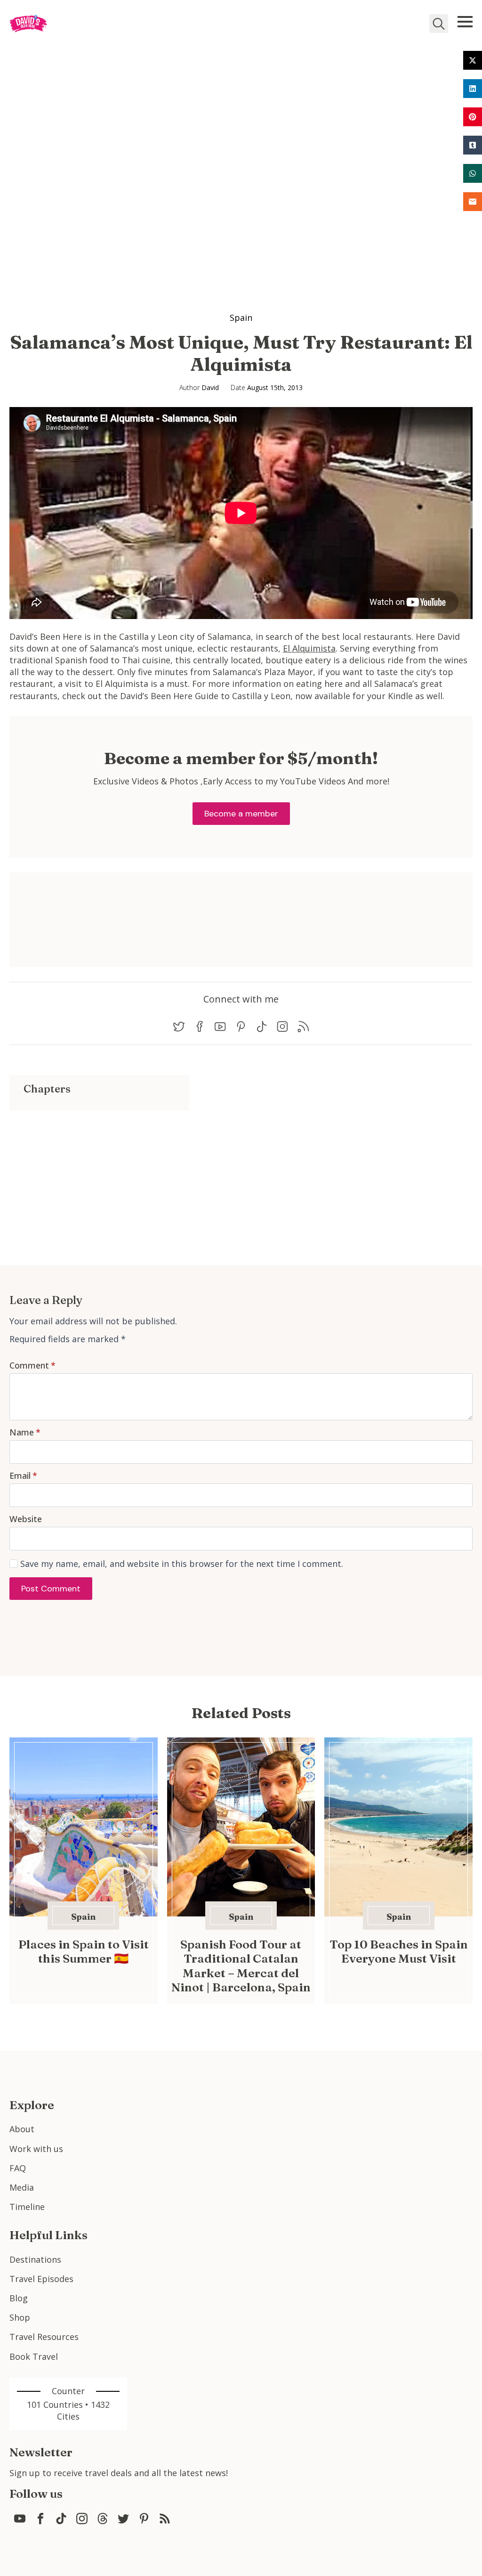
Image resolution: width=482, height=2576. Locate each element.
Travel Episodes (41, 2279)
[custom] (179, 1027)
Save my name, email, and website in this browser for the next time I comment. (182, 1564)
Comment (32, 1365)
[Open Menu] (465, 22)
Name (25, 1432)
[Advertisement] (99, 1176)
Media (22, 2187)
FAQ (18, 2168)
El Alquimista (309, 648)
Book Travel (34, 2356)
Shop (20, 2317)
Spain (241, 318)
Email (23, 1475)
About (22, 2129)
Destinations (35, 2259)
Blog (19, 2298)
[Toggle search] (439, 24)
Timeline (27, 2207)
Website (26, 1519)
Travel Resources (44, 2337)
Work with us (36, 2149)
